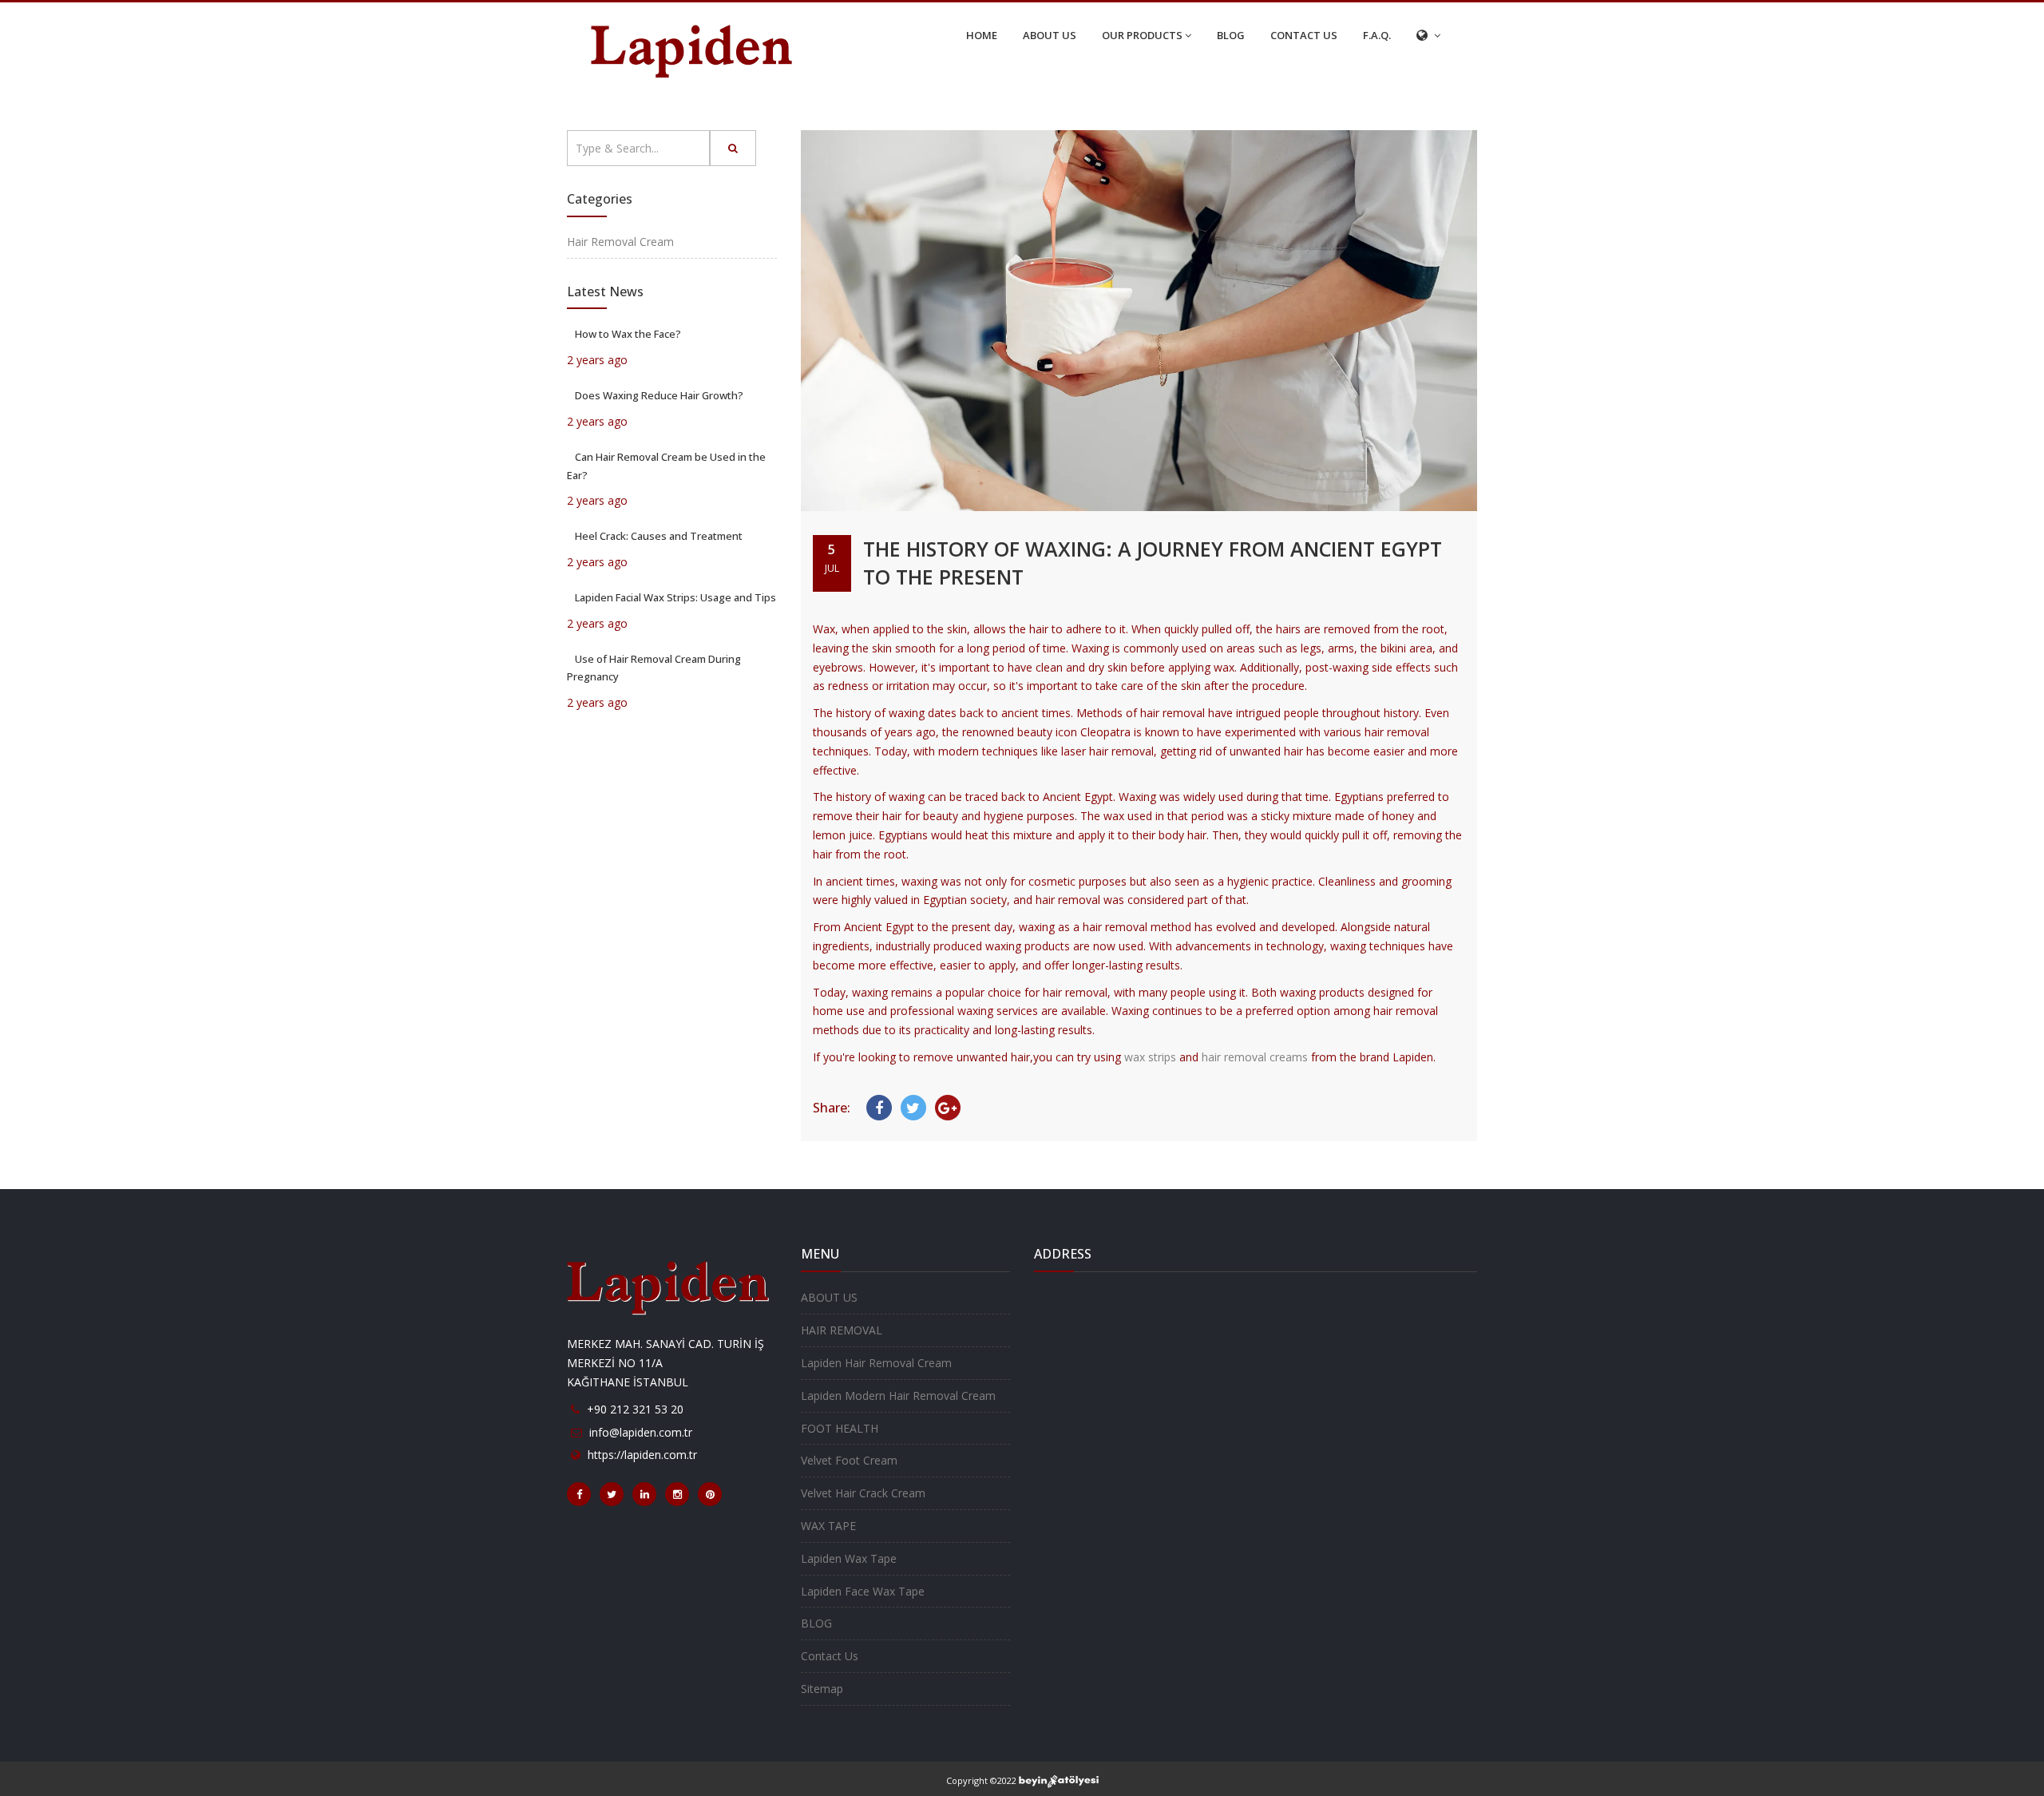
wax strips (1150, 1057)
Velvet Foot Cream (849, 1460)
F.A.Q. (1377, 35)
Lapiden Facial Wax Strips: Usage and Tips (675, 597)
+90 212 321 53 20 (635, 1409)
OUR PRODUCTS (1142, 35)
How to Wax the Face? (628, 334)
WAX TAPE (828, 1526)
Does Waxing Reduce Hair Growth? (659, 395)
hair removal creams (1255, 1057)
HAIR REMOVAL (842, 1330)
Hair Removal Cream (620, 242)
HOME (982, 35)
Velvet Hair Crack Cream (863, 1493)
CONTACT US (1304, 35)
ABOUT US (1050, 35)
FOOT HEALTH (840, 1428)
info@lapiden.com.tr (641, 1432)
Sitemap (822, 1689)
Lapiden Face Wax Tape (863, 1591)
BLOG (1231, 35)
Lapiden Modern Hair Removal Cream (898, 1396)
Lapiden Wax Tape (849, 1558)
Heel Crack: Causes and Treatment (659, 536)
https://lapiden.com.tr (642, 1455)
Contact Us (830, 1656)
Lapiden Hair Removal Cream (876, 1363)
